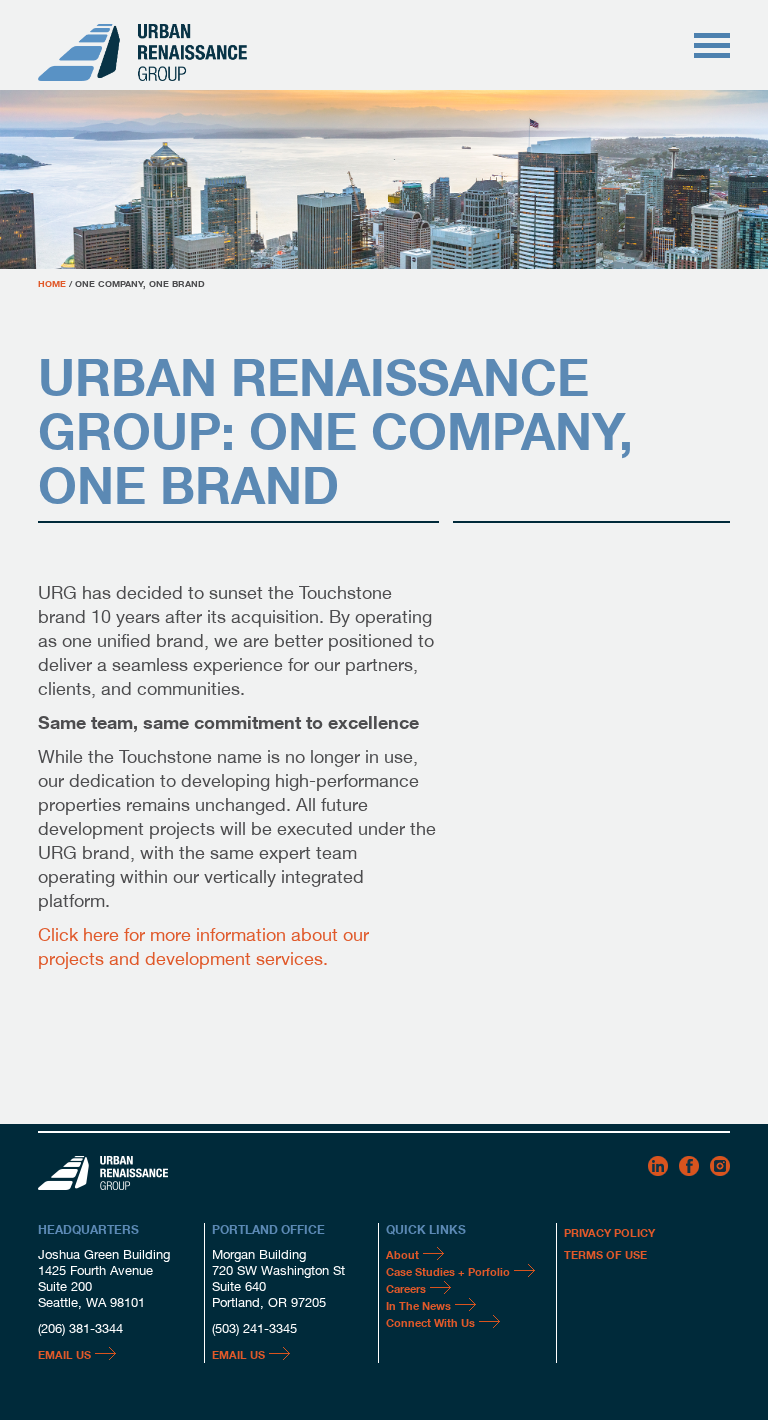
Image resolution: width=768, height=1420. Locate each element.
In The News (418, 1305)
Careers (406, 1288)
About (402, 1254)
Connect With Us (430, 1322)
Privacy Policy (609, 1232)
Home (52, 282)
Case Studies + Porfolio (448, 1271)
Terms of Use (605, 1254)
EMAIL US (64, 1354)
